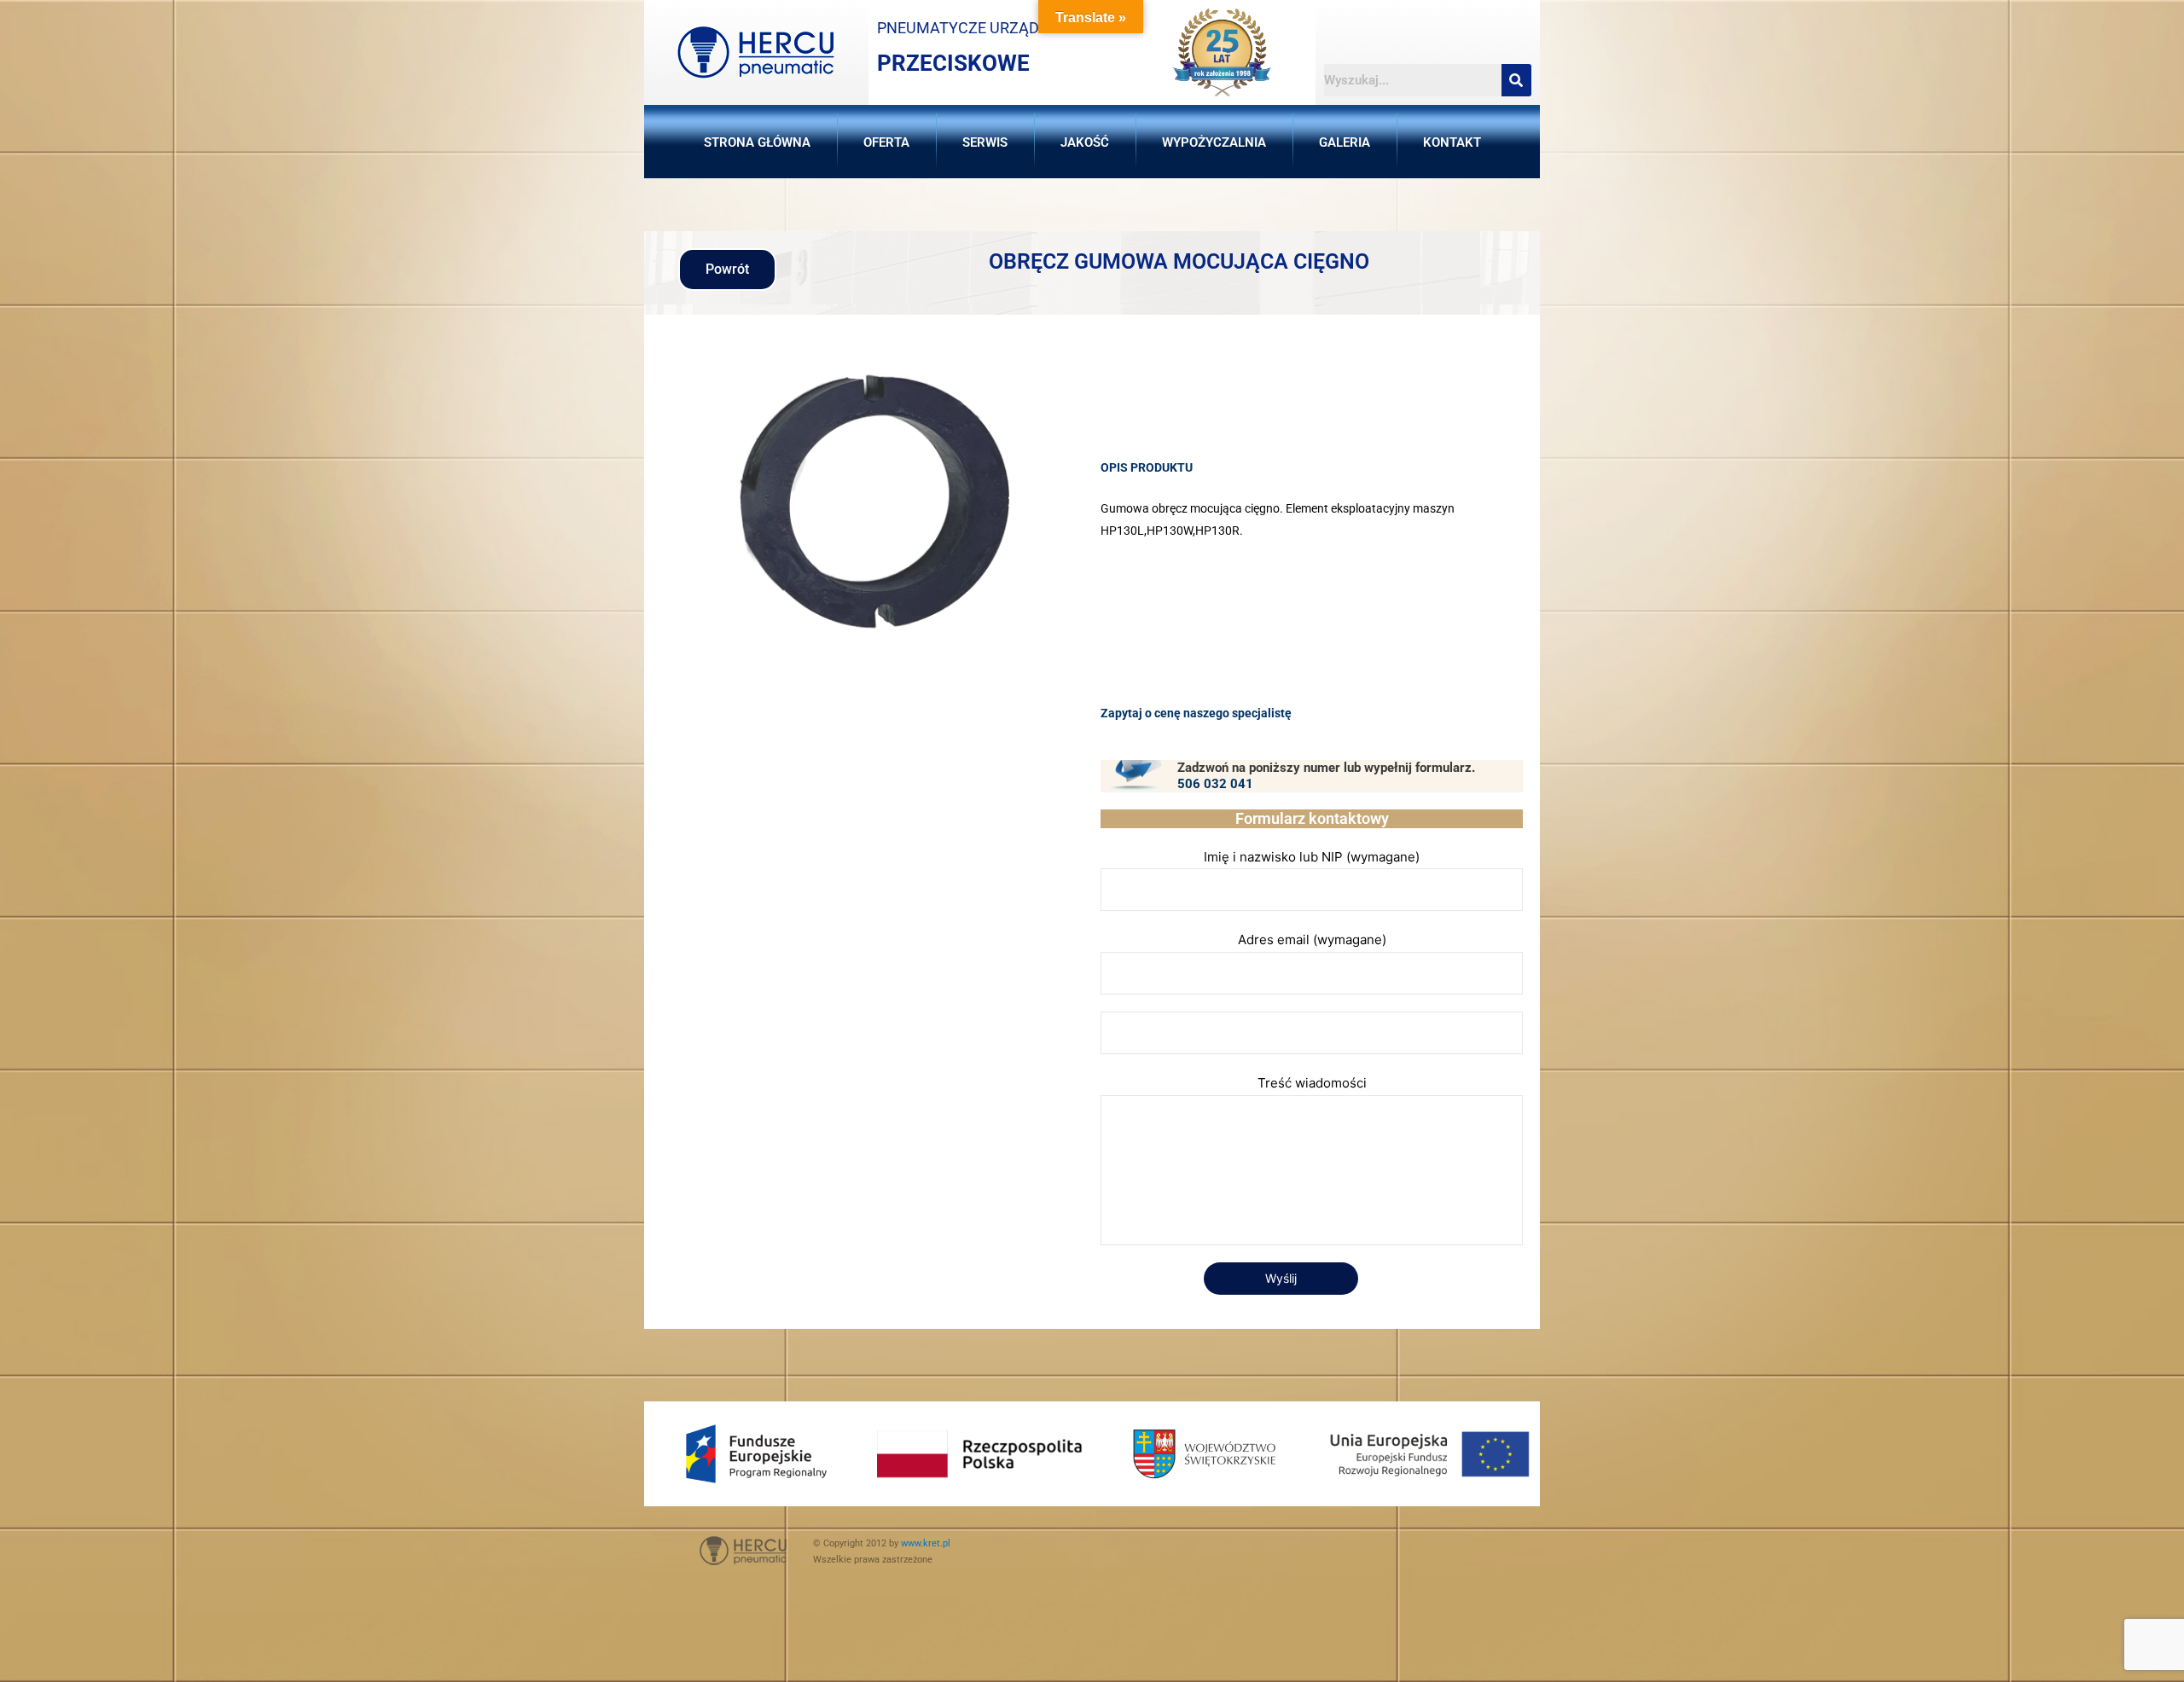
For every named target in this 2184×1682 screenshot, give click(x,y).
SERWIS (985, 142)
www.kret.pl (926, 1543)
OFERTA (886, 142)
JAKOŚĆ (1085, 142)
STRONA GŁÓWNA (757, 142)
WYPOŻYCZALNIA (1214, 142)
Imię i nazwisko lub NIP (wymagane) (1312, 857)
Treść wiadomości (1312, 1083)
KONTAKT (1452, 142)
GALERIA (1345, 142)
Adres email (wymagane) (1312, 940)
